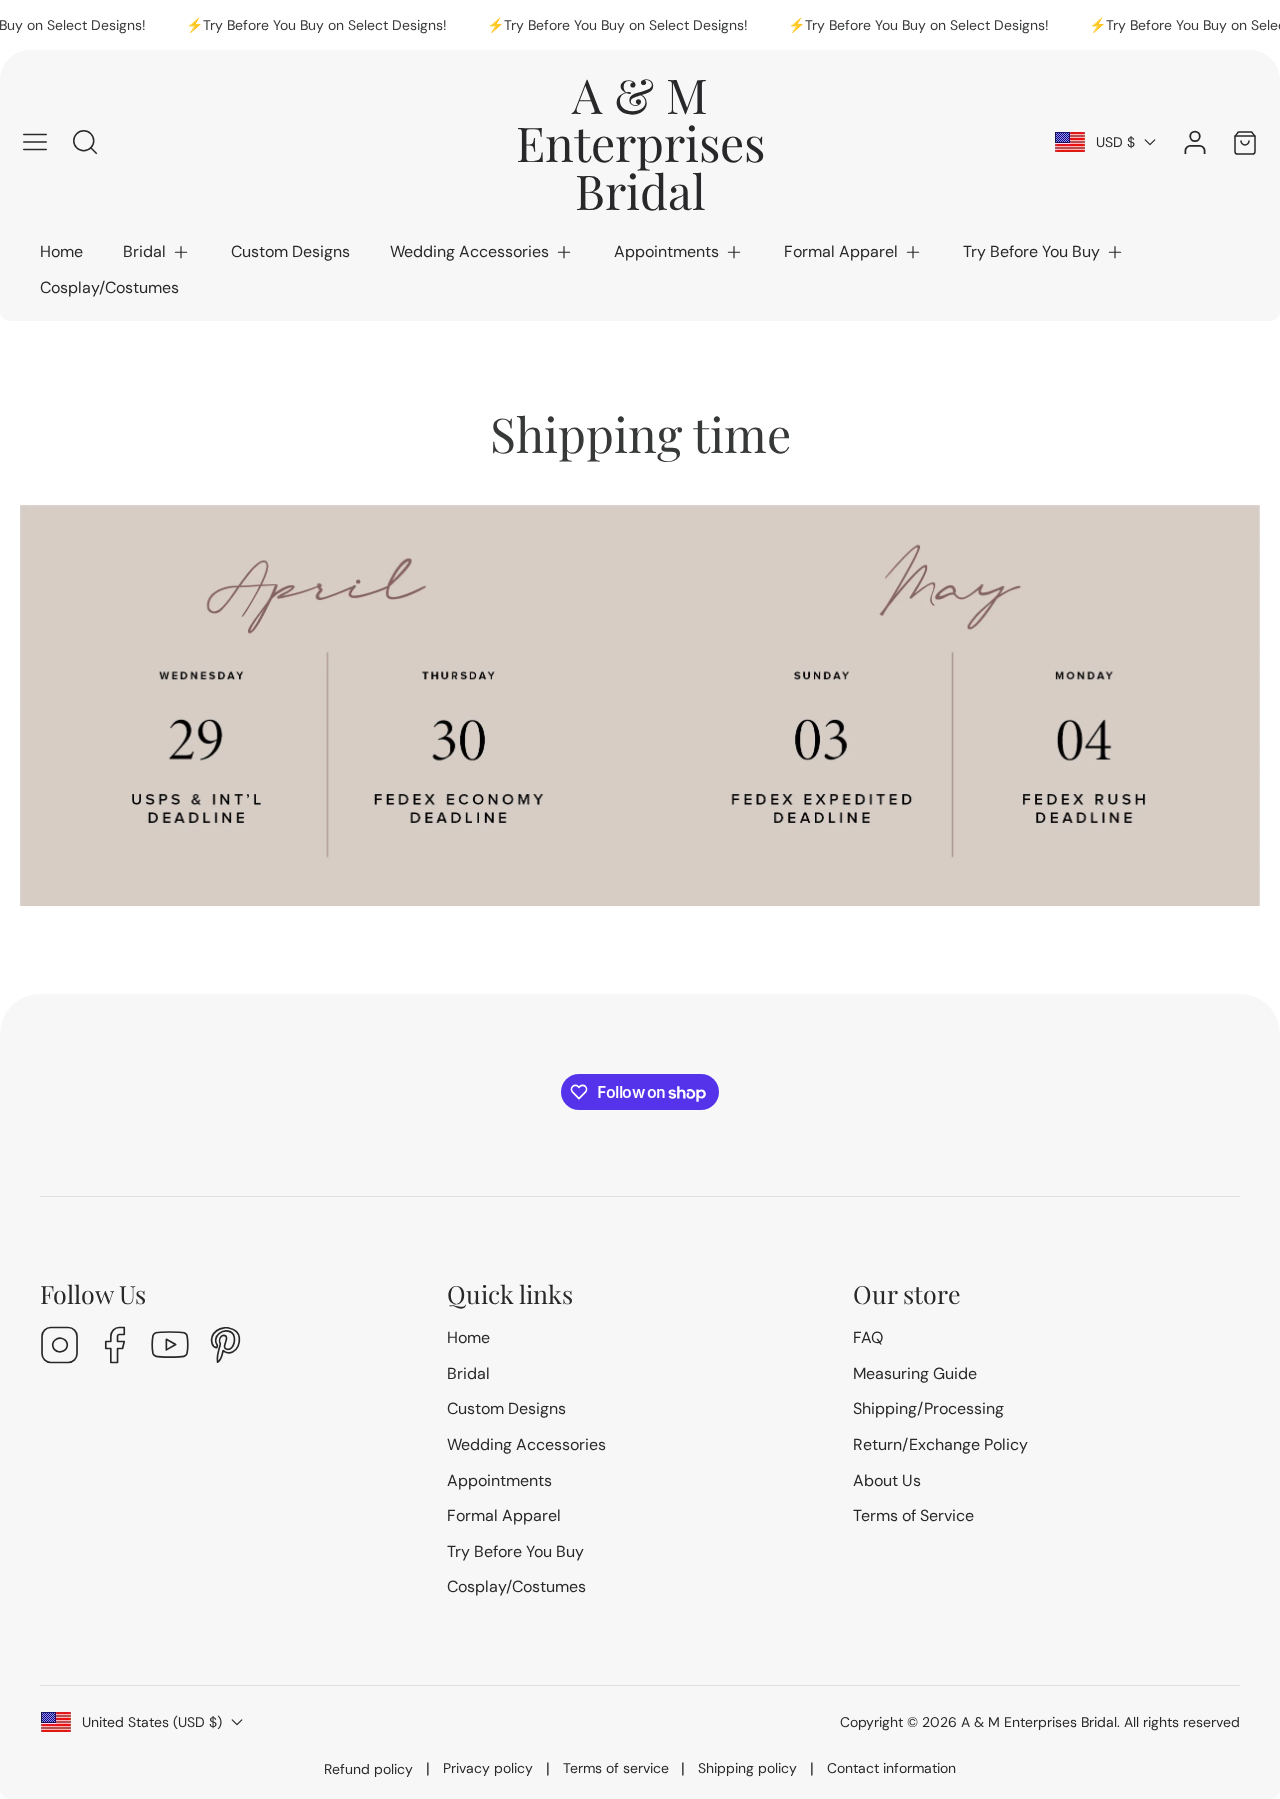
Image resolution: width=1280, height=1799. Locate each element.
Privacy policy (488, 1768)
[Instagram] (60, 1347)
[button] (157, 252)
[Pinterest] (225, 1347)
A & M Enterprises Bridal (1039, 1722)
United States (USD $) (152, 1722)
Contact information (891, 1768)
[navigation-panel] (35, 142)
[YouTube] (170, 1347)
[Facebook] (115, 1347)
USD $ (1115, 142)
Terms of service (616, 1768)
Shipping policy (747, 1768)
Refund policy (368, 1769)
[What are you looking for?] (85, 142)
